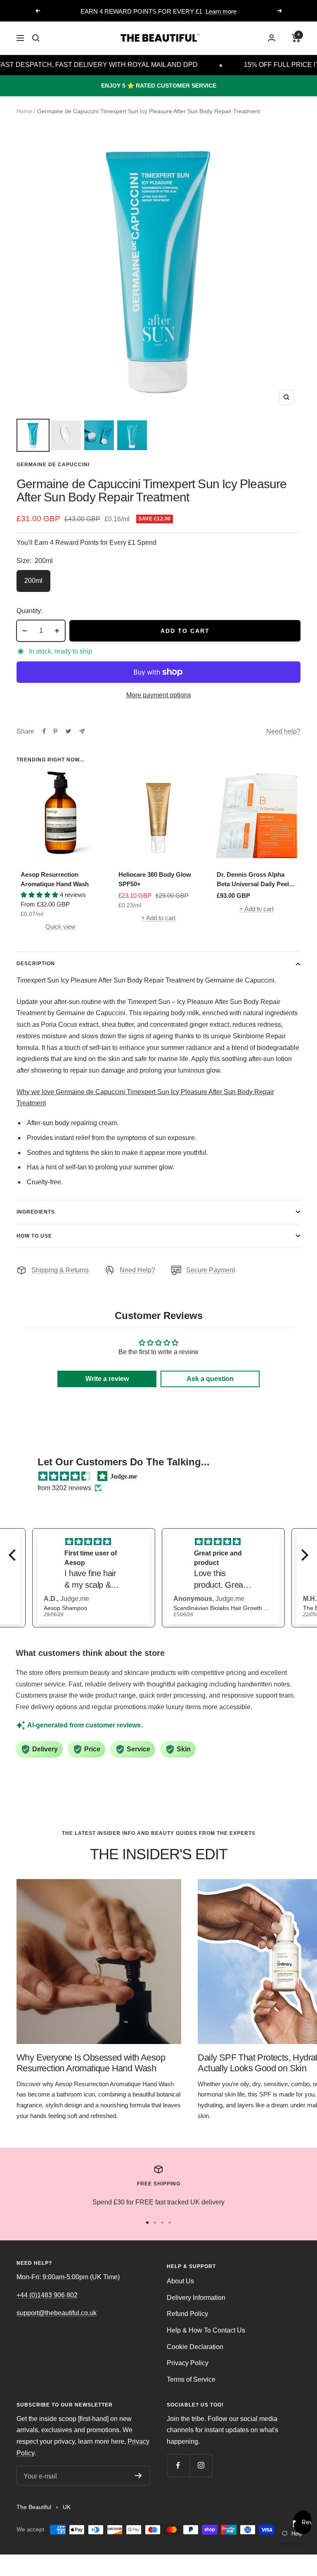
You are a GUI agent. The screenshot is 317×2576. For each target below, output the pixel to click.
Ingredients (36, 1212)
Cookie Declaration (195, 2347)
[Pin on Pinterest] (55, 731)
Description (36, 964)
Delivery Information (196, 2298)
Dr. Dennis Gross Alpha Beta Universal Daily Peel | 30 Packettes (254, 880)
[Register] (138, 2476)
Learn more (221, 11)
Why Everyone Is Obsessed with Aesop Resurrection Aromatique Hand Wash (91, 2063)
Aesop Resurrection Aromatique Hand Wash (55, 879)
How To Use (34, 1236)
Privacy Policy (188, 2363)
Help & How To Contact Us (206, 2330)
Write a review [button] (107, 1379)
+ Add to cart (158, 918)
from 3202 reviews (64, 1488)
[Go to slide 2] (155, 2223)
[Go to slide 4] (170, 2223)
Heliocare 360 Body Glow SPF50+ (155, 879)
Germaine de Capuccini (53, 465)
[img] (64, 1476)
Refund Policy (187, 2314)
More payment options (159, 695)
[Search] (36, 38)
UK (67, 2507)
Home (24, 111)
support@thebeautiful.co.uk (57, 2313)
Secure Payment (211, 1270)
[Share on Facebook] (44, 731)
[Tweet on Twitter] (68, 731)
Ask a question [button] (210, 1379)
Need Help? (137, 1270)
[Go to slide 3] (162, 2223)
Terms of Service (191, 2379)
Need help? (283, 731)
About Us (180, 2281)
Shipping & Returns (60, 1270)
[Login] (272, 38)
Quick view (60, 927)
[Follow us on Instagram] (201, 2465)
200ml (33, 581)
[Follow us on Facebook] (178, 2465)
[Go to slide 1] (147, 2223)
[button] (14, 1555)
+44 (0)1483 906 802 (47, 2295)
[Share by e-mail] (82, 731)
